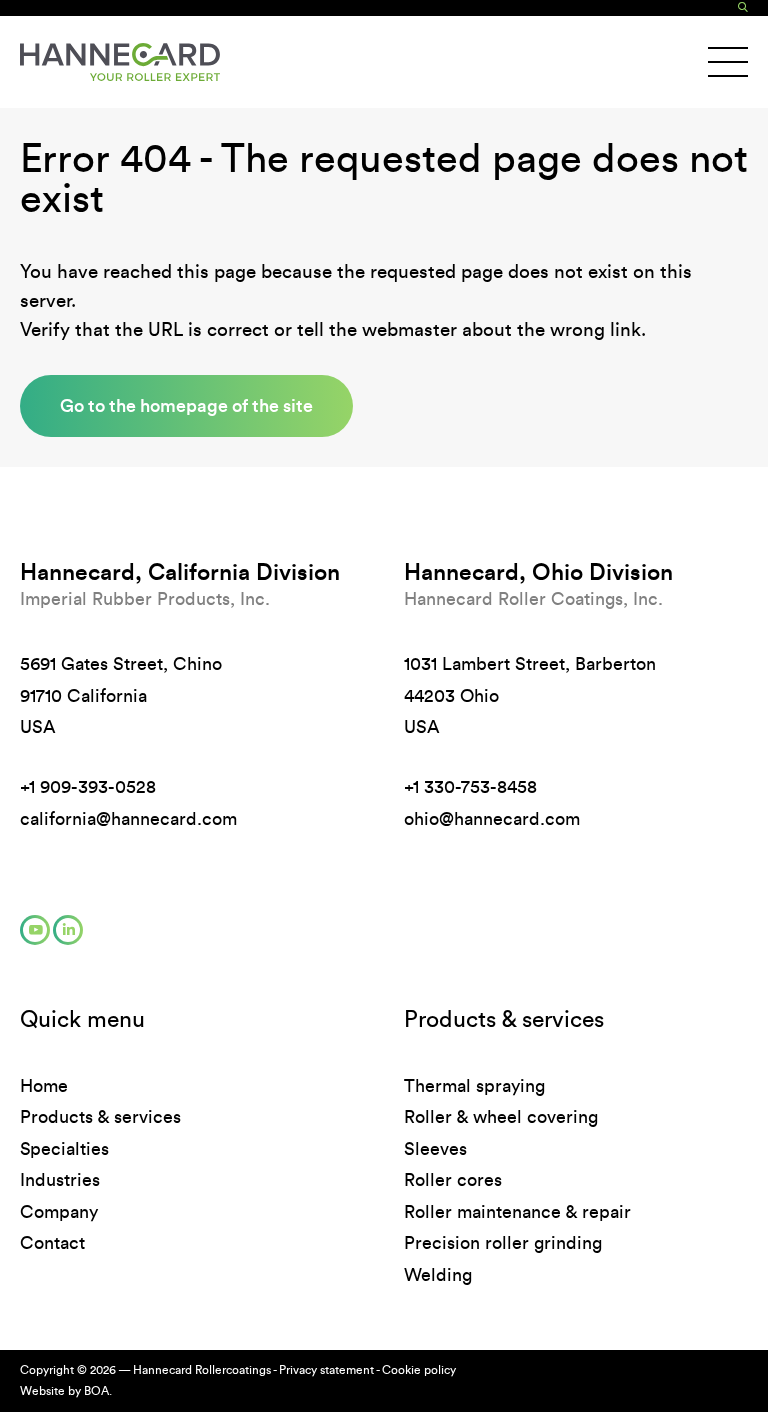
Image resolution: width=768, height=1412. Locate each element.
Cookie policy (419, 1370)
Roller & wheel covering (501, 1117)
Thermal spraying (474, 1086)
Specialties (64, 1149)
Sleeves (435, 1149)
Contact (52, 1243)
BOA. (98, 1391)
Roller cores (453, 1180)
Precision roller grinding (503, 1243)
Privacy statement (326, 1370)
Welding (438, 1275)
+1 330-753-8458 (470, 787)
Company (59, 1212)
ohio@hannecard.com (492, 819)
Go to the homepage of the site (186, 405)
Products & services (100, 1117)
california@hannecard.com (128, 819)
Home (44, 1086)
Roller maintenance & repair (517, 1212)
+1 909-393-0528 (88, 787)
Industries (60, 1180)
